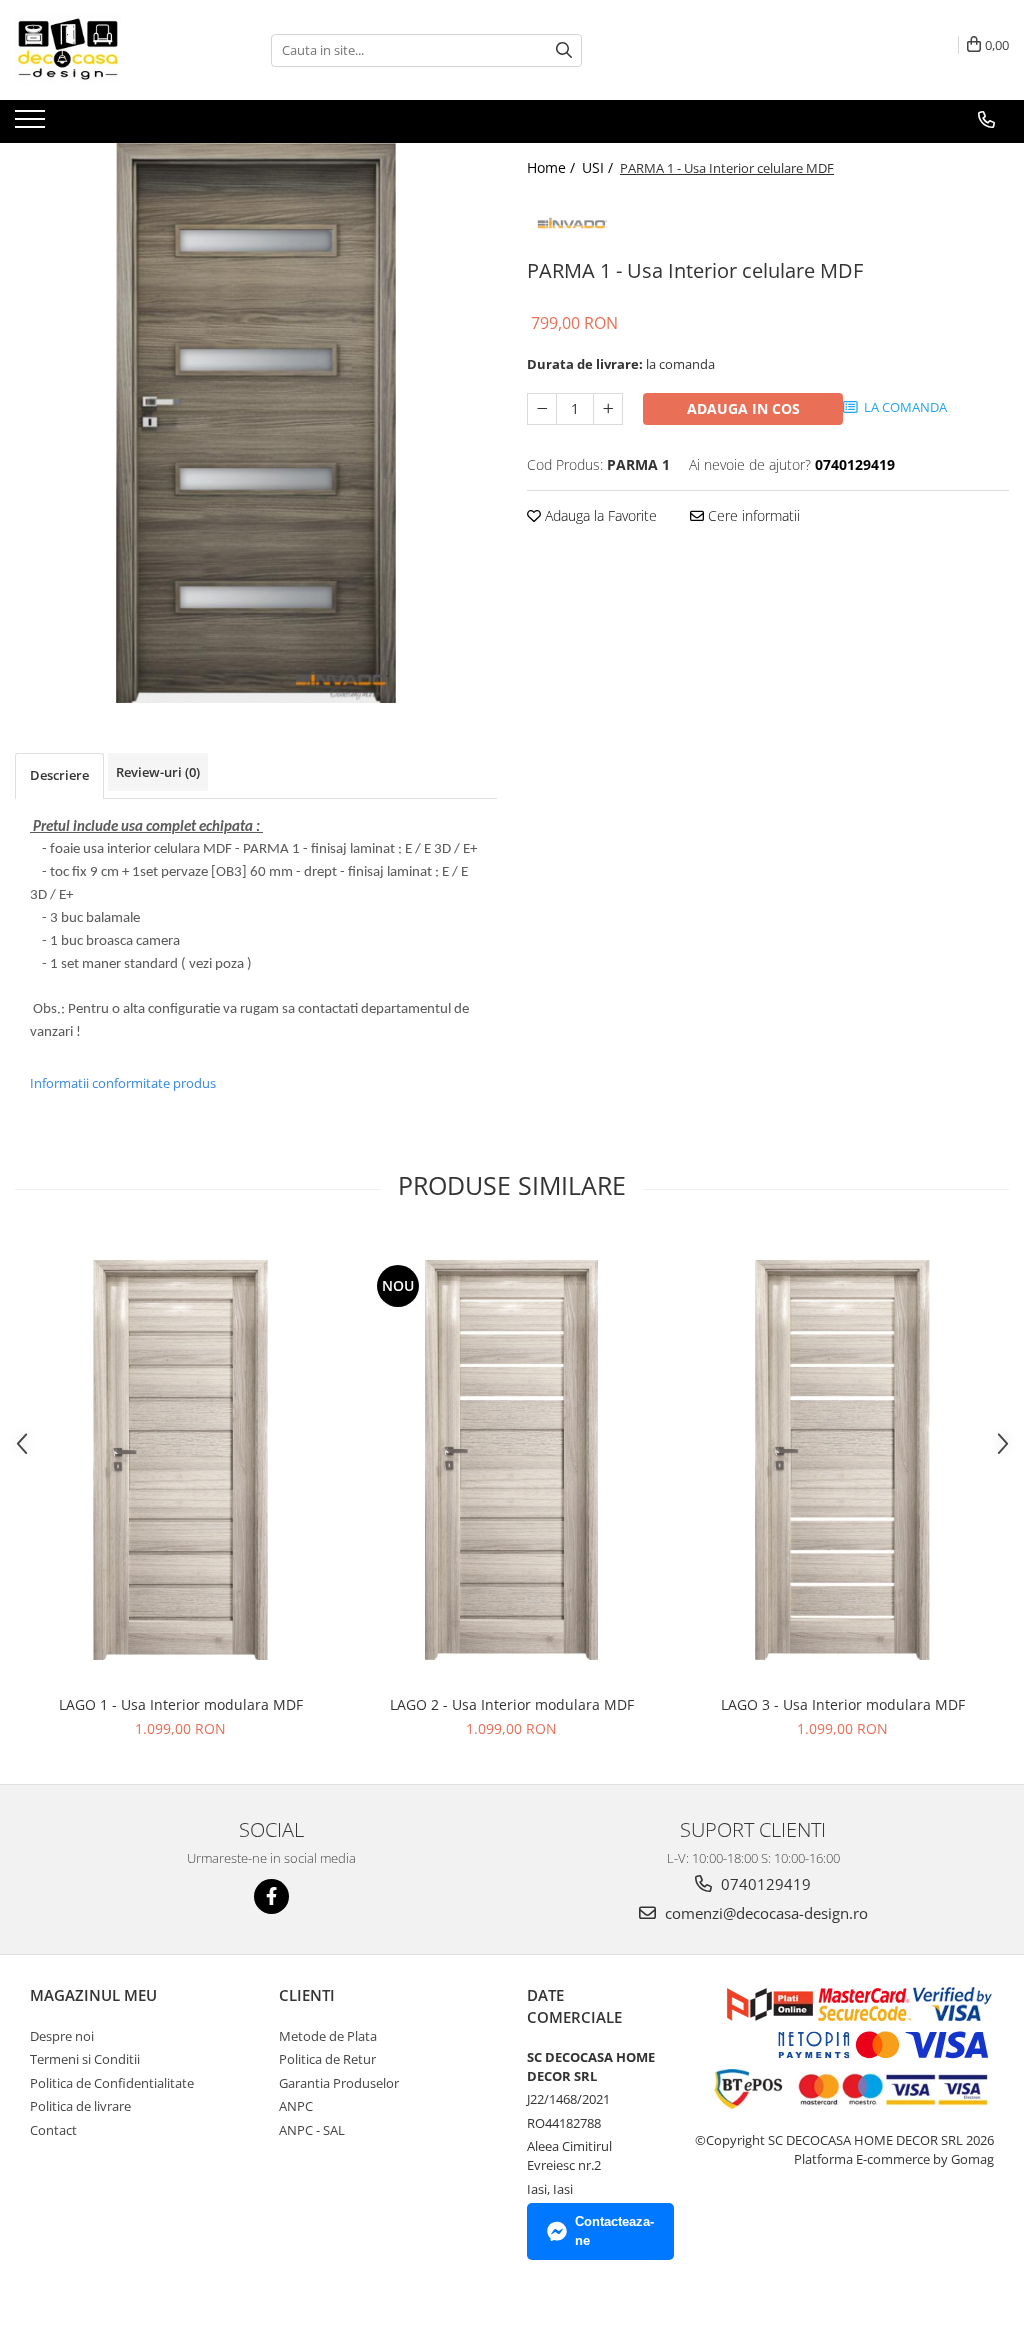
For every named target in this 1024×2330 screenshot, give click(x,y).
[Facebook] (271, 1896)
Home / (553, 167)
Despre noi (62, 2036)
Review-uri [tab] (158, 772)
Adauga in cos (743, 408)
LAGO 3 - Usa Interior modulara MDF (843, 1704)
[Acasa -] (115, 50)
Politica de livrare (80, 2106)
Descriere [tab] (59, 775)
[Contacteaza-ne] (986, 120)
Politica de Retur (327, 2059)
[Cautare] (564, 50)
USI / (599, 167)
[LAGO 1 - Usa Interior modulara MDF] (181, 1460)
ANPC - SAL (312, 2130)
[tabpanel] (256, 423)
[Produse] (32, 125)
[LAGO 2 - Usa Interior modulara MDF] (512, 1460)
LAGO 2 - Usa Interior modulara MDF (512, 1704)
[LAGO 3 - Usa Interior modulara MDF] (843, 1460)
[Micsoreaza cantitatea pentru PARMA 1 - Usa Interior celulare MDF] (542, 409)
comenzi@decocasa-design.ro (764, 1913)
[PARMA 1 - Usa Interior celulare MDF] (256, 423)
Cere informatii (752, 515)
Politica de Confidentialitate (112, 2083)
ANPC (296, 2106)
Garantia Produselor (339, 2083)
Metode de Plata (328, 2036)
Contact (53, 2130)
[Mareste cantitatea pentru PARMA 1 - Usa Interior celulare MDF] (608, 409)
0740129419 (764, 1884)
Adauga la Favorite (599, 515)
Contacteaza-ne (614, 2231)
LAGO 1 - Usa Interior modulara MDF (181, 1704)
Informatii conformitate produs (123, 1083)
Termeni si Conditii (85, 2059)
